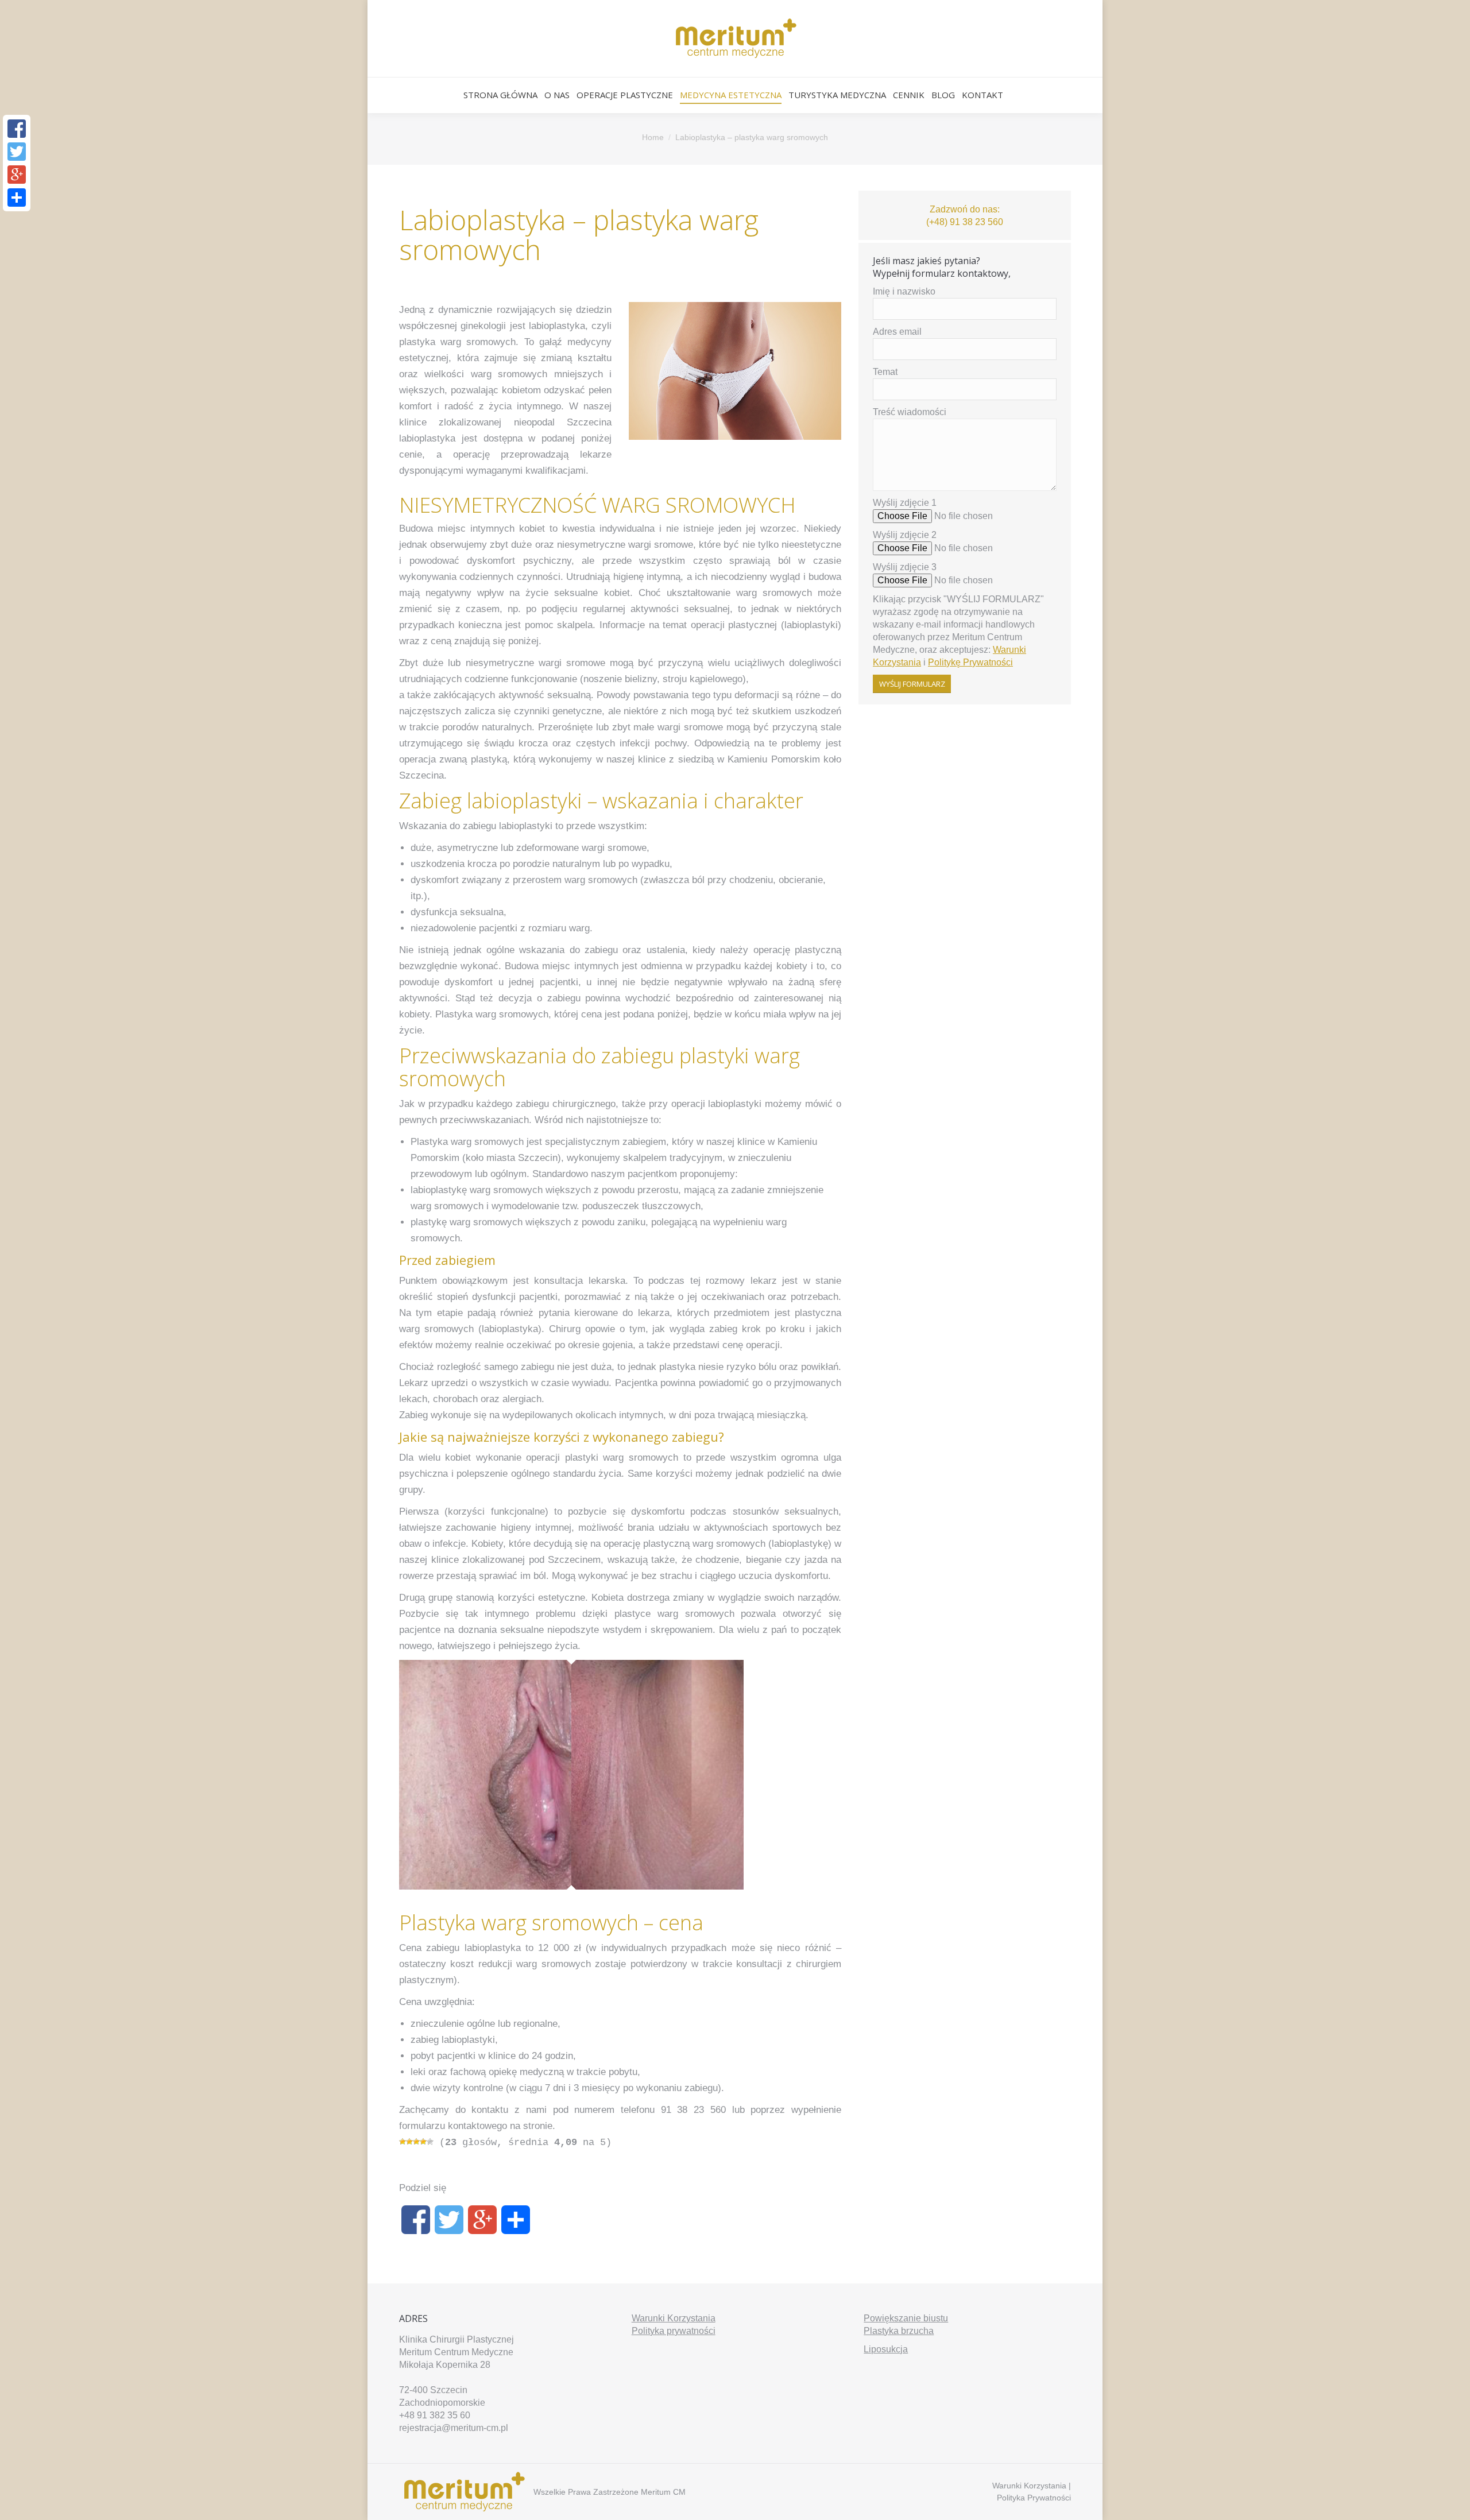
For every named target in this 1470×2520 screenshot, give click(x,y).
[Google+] (482, 2225)
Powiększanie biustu (906, 2318)
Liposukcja (886, 2349)
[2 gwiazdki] (409, 2142)
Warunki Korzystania (674, 2318)
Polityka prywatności (674, 2331)
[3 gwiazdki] (416, 2142)
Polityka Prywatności (1034, 2498)
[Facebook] (416, 2225)
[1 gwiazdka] (403, 2142)
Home (653, 137)
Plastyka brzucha (899, 2331)
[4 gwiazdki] (423, 2142)
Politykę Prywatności (970, 662)
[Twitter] (449, 2225)
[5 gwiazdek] (430, 2142)
